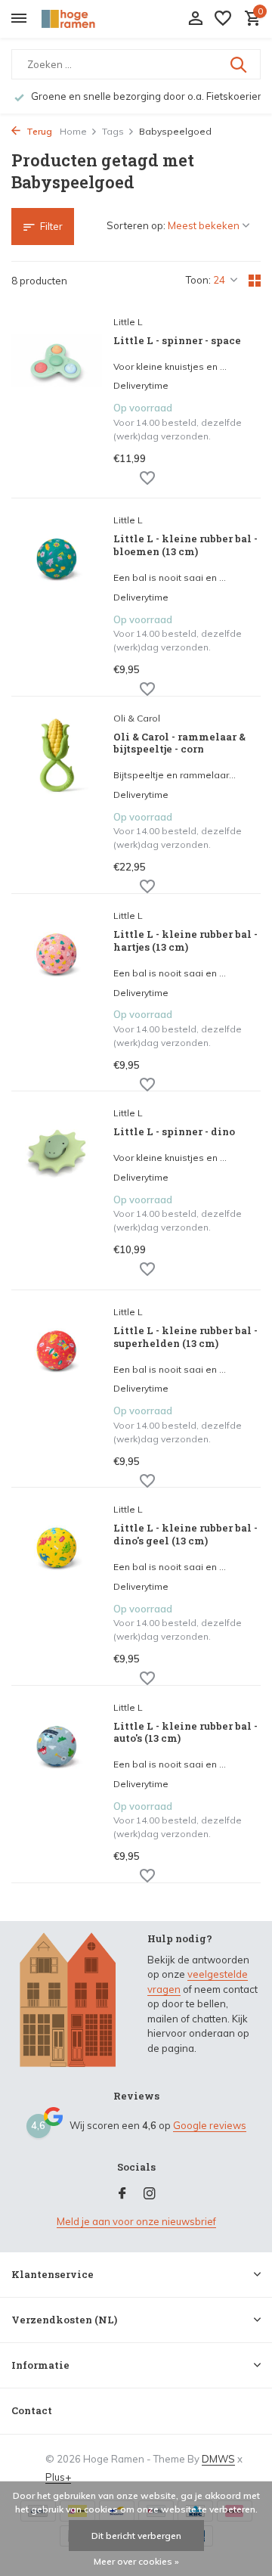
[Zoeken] (240, 64)
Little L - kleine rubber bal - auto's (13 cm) (185, 1733)
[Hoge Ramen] (80, 19)
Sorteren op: (136, 225)
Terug (38, 131)
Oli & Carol (137, 718)
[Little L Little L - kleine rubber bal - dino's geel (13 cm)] (57, 1588)
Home (73, 131)
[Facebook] (122, 2194)
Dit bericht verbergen (136, 2536)
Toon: (198, 280)
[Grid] (255, 281)
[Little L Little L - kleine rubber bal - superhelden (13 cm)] (57, 1390)
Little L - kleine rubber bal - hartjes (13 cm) (185, 941)
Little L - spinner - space (177, 341)
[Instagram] (150, 2194)
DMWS (218, 2459)
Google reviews (210, 2125)
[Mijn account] (195, 19)
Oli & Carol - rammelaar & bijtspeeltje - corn (179, 743)
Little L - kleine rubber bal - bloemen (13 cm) (185, 545)
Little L (128, 322)
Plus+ (58, 2477)
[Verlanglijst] (223, 19)
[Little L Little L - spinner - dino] (57, 1192)
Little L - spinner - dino (174, 1132)
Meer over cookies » (136, 2561)
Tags (113, 131)
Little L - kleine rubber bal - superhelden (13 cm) (185, 1337)
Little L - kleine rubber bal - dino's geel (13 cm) (185, 1535)
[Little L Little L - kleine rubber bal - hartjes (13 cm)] (57, 994)
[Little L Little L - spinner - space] (57, 401)
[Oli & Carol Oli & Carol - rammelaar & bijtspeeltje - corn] (57, 797)
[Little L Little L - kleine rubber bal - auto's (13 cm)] (57, 1786)
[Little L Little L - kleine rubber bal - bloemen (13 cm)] (57, 599)
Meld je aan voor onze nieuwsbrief (136, 2221)
